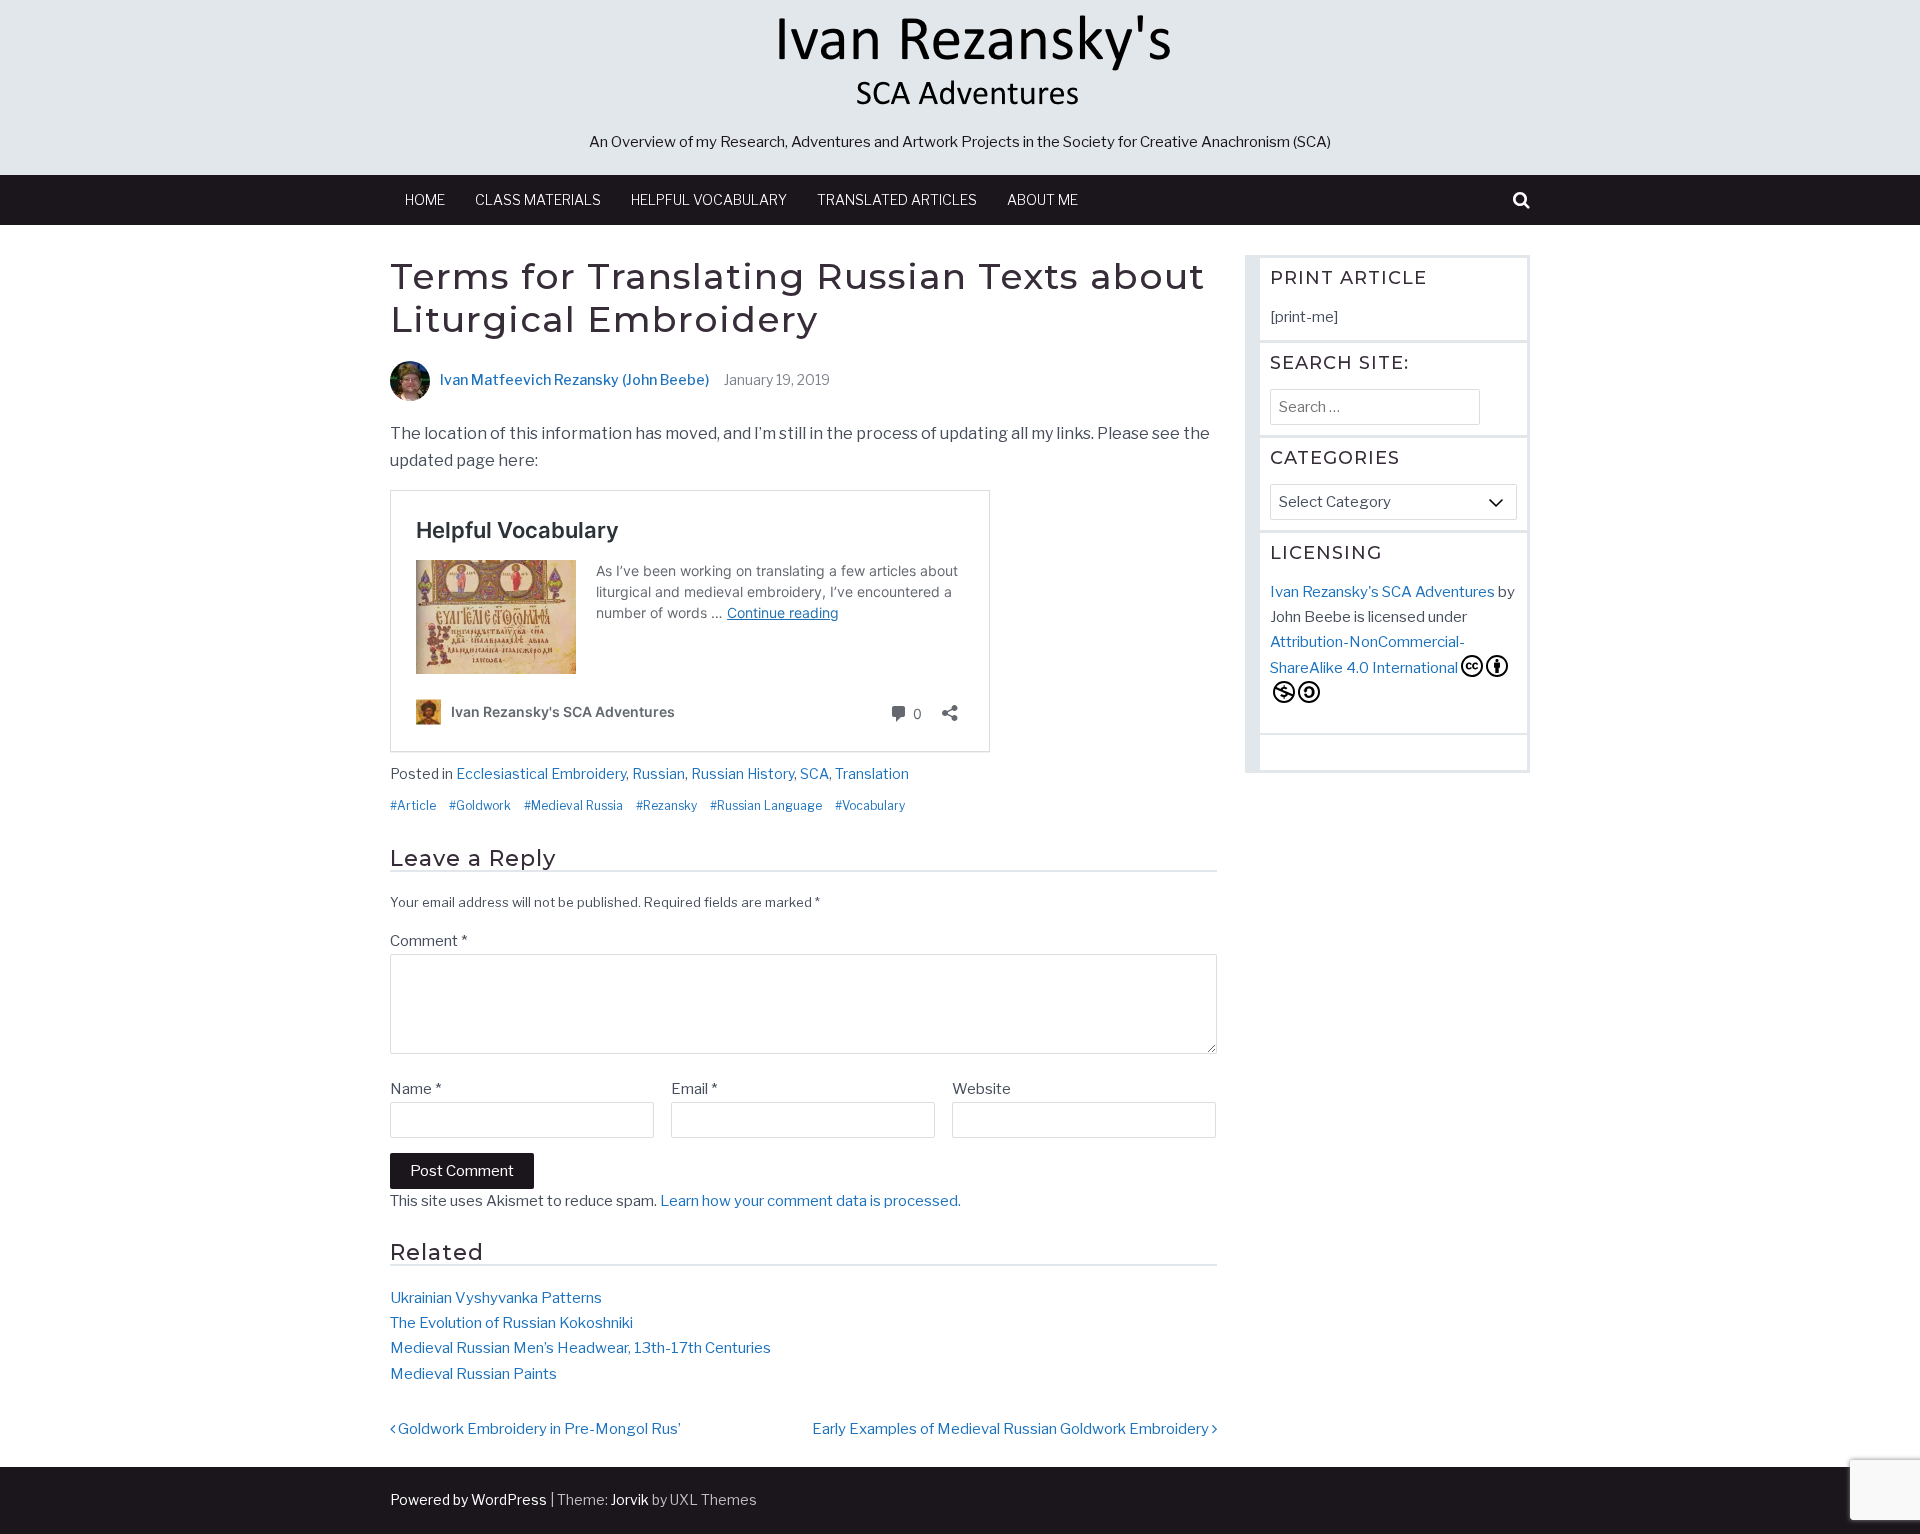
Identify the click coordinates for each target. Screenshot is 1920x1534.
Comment (428, 941)
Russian (658, 773)
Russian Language (769, 806)
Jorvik (630, 1499)
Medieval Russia (577, 806)
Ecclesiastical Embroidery (541, 773)
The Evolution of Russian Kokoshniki (511, 1323)
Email (694, 1089)
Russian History (742, 773)
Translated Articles (897, 199)
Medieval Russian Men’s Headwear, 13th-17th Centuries (580, 1348)
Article (416, 806)
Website (981, 1089)
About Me (1042, 199)
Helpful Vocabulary (709, 199)
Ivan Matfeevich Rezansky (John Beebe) (574, 379)
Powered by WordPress (468, 1499)
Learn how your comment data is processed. (810, 1201)
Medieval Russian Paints (473, 1374)
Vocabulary (873, 806)
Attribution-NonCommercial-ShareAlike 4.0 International (1367, 655)
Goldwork (483, 806)
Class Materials (538, 199)
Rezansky (670, 806)
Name (415, 1089)
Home (425, 199)
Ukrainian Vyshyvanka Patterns (496, 1298)
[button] (1521, 200)
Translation (872, 773)
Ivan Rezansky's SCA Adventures (1382, 592)
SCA (814, 773)
